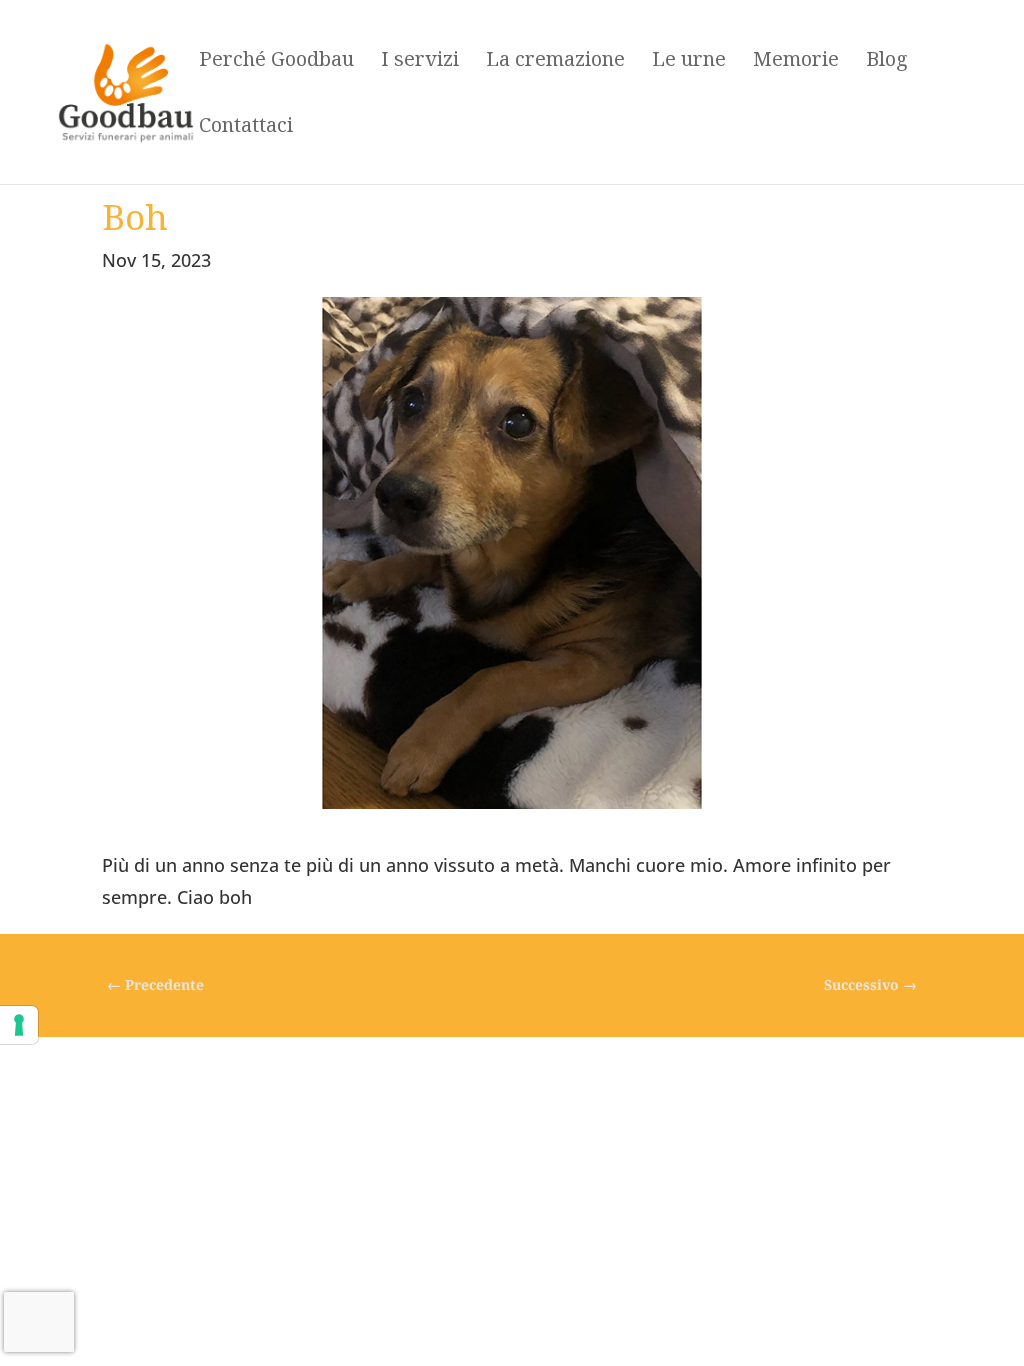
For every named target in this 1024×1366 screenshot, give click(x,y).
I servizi (420, 62)
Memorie (796, 62)
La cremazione (555, 62)
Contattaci (246, 128)
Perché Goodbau (276, 62)
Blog (887, 62)
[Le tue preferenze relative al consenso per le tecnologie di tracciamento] (19, 1025)
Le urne (689, 62)
